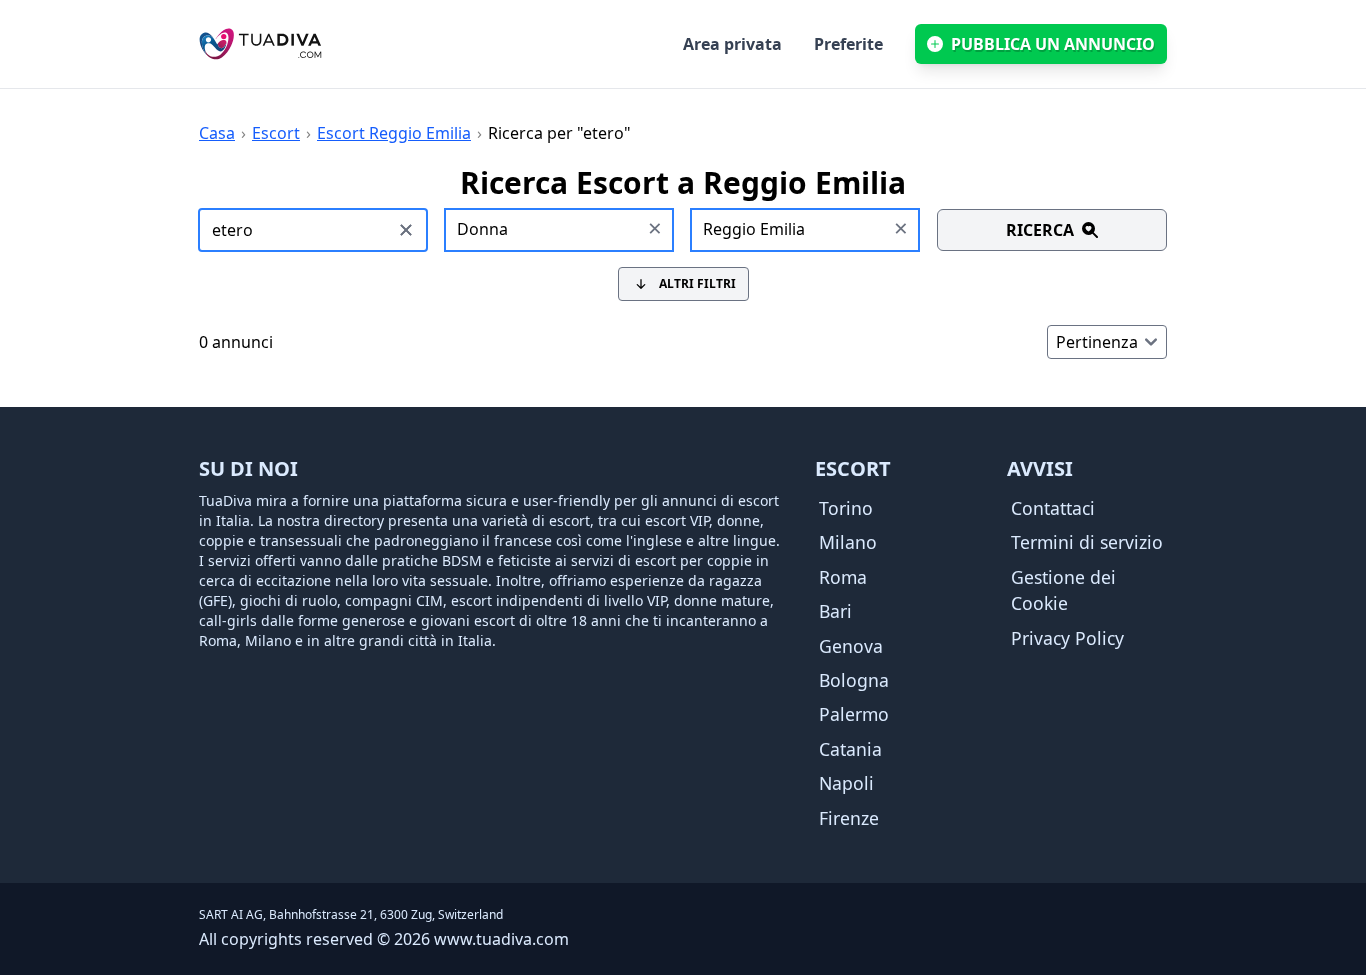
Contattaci (1053, 508)
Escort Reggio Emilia (394, 133)
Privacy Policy (1067, 638)
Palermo (854, 714)
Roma (843, 577)
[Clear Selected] (655, 230)
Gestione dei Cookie (1063, 590)
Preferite (848, 44)
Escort (276, 133)
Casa (217, 133)
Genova (851, 646)
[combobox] (560, 230)
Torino (846, 508)
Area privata (732, 44)
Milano (848, 542)
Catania (850, 749)
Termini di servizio (1087, 542)
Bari (835, 611)
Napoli (846, 783)
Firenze (849, 818)
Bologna (854, 680)
